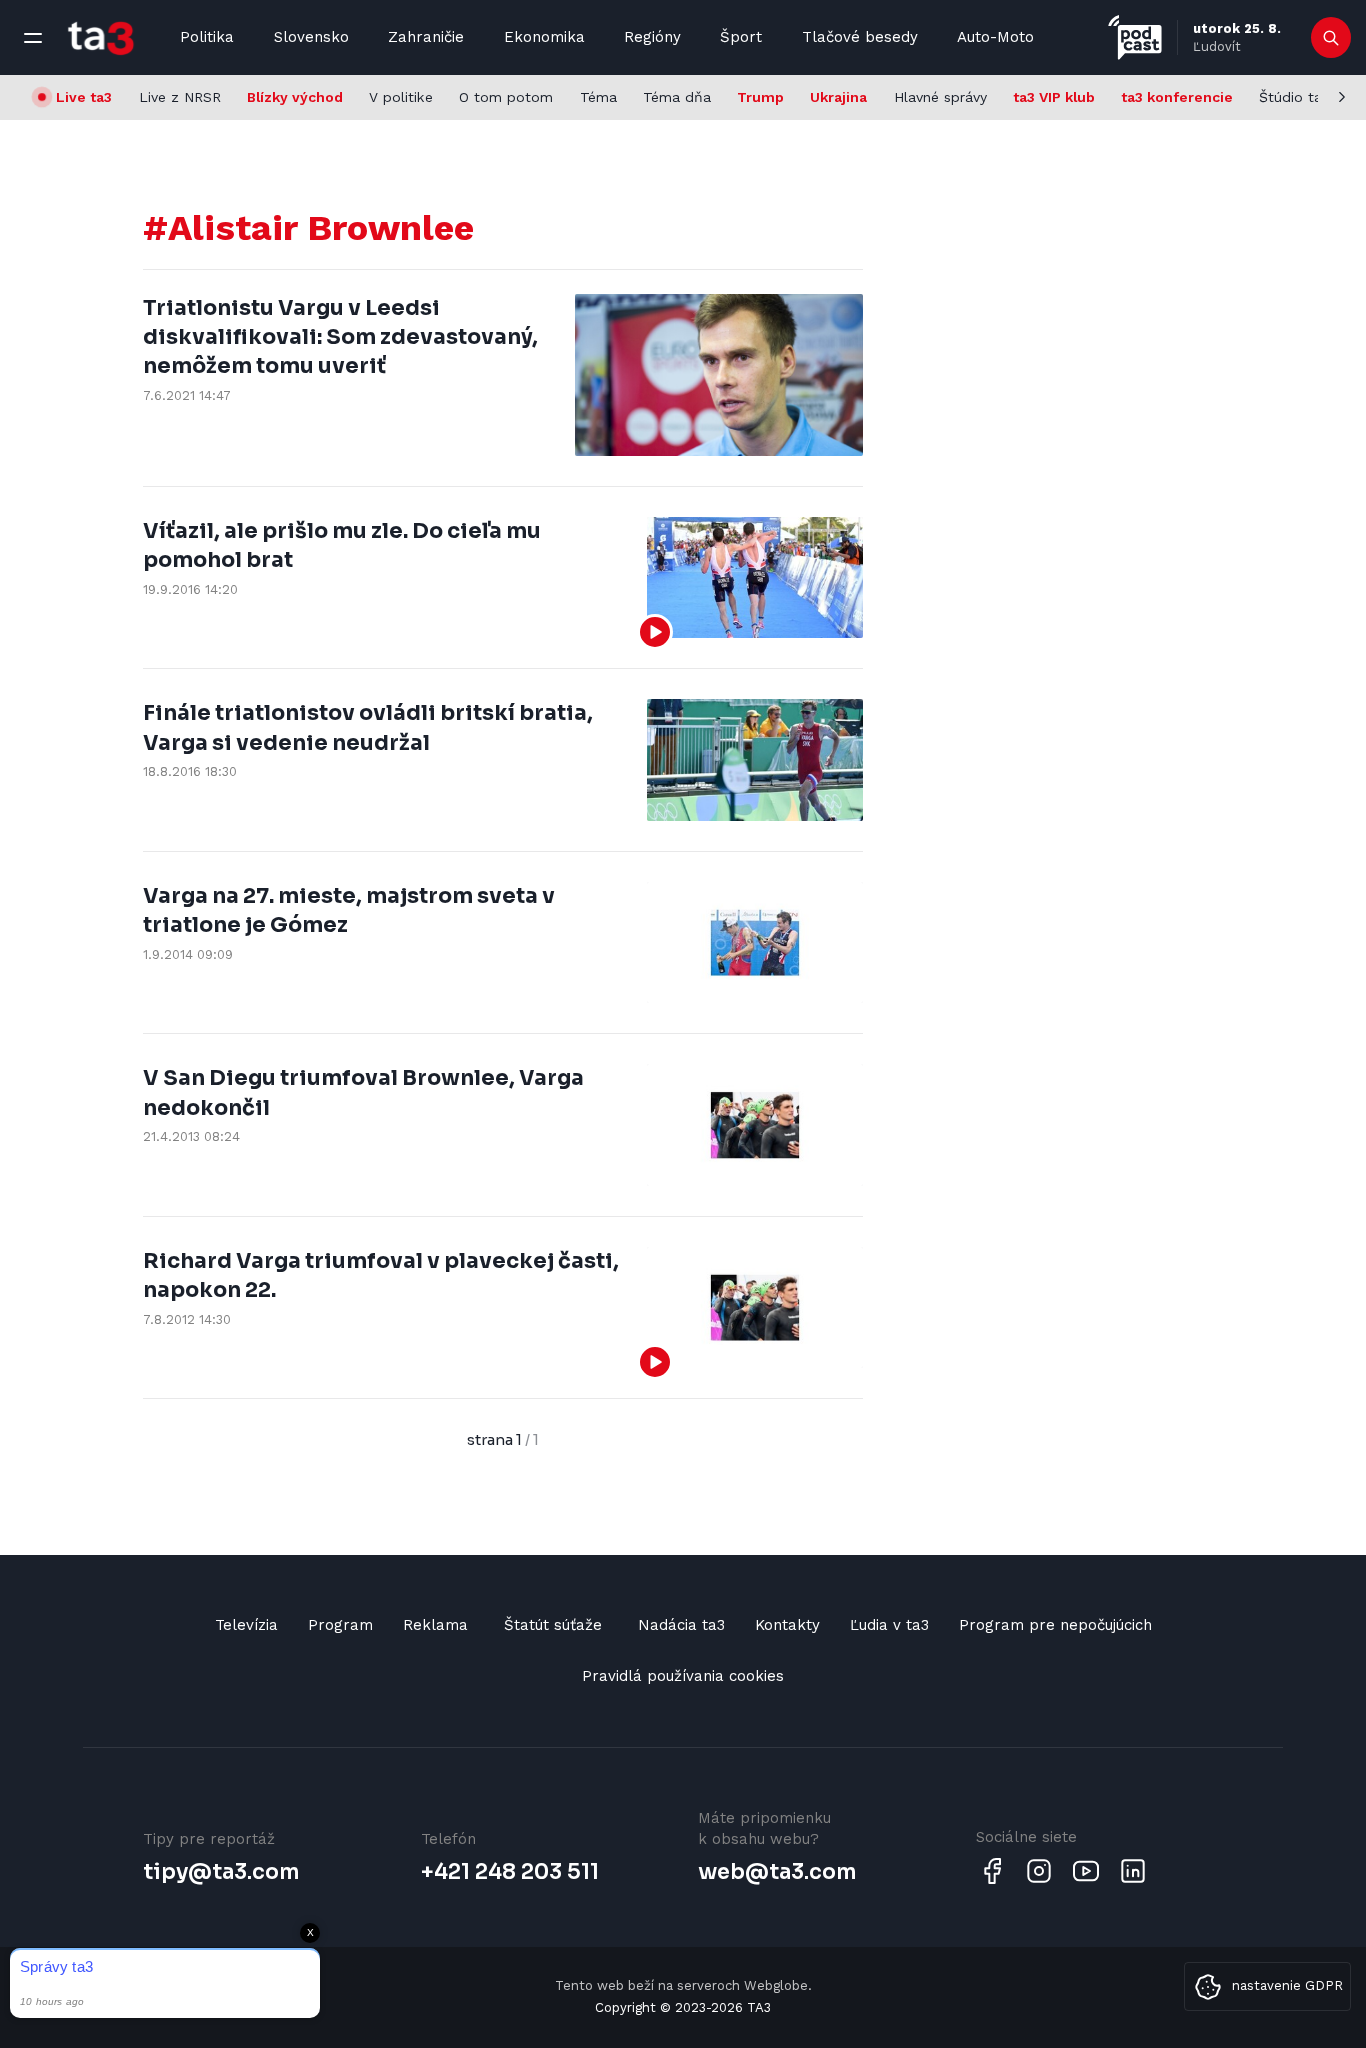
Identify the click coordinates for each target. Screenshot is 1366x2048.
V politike (401, 97)
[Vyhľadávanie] (1331, 38)
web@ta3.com (777, 1872)
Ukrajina (838, 97)
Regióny (652, 37)
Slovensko (311, 37)
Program (340, 1625)
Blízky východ (295, 97)
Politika (207, 37)
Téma (598, 97)
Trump (760, 97)
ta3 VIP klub (1054, 97)
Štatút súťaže (553, 1625)
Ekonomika (544, 37)
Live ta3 (84, 97)
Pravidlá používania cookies (683, 1676)
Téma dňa (677, 97)
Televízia (246, 1625)
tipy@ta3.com (221, 1872)
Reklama (435, 1625)
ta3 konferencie (1177, 97)
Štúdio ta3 (1294, 97)
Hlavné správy (940, 97)
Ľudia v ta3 (889, 1625)
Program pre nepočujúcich (1055, 1625)
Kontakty (787, 1625)
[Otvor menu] (33, 38)
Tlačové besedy (860, 37)
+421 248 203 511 (510, 1872)
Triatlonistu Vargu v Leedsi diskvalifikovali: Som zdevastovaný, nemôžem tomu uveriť (340, 337)
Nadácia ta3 (681, 1625)
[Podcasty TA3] (1135, 37)
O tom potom (506, 97)
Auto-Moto (995, 37)
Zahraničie (426, 37)
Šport (741, 37)
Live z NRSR (180, 97)
